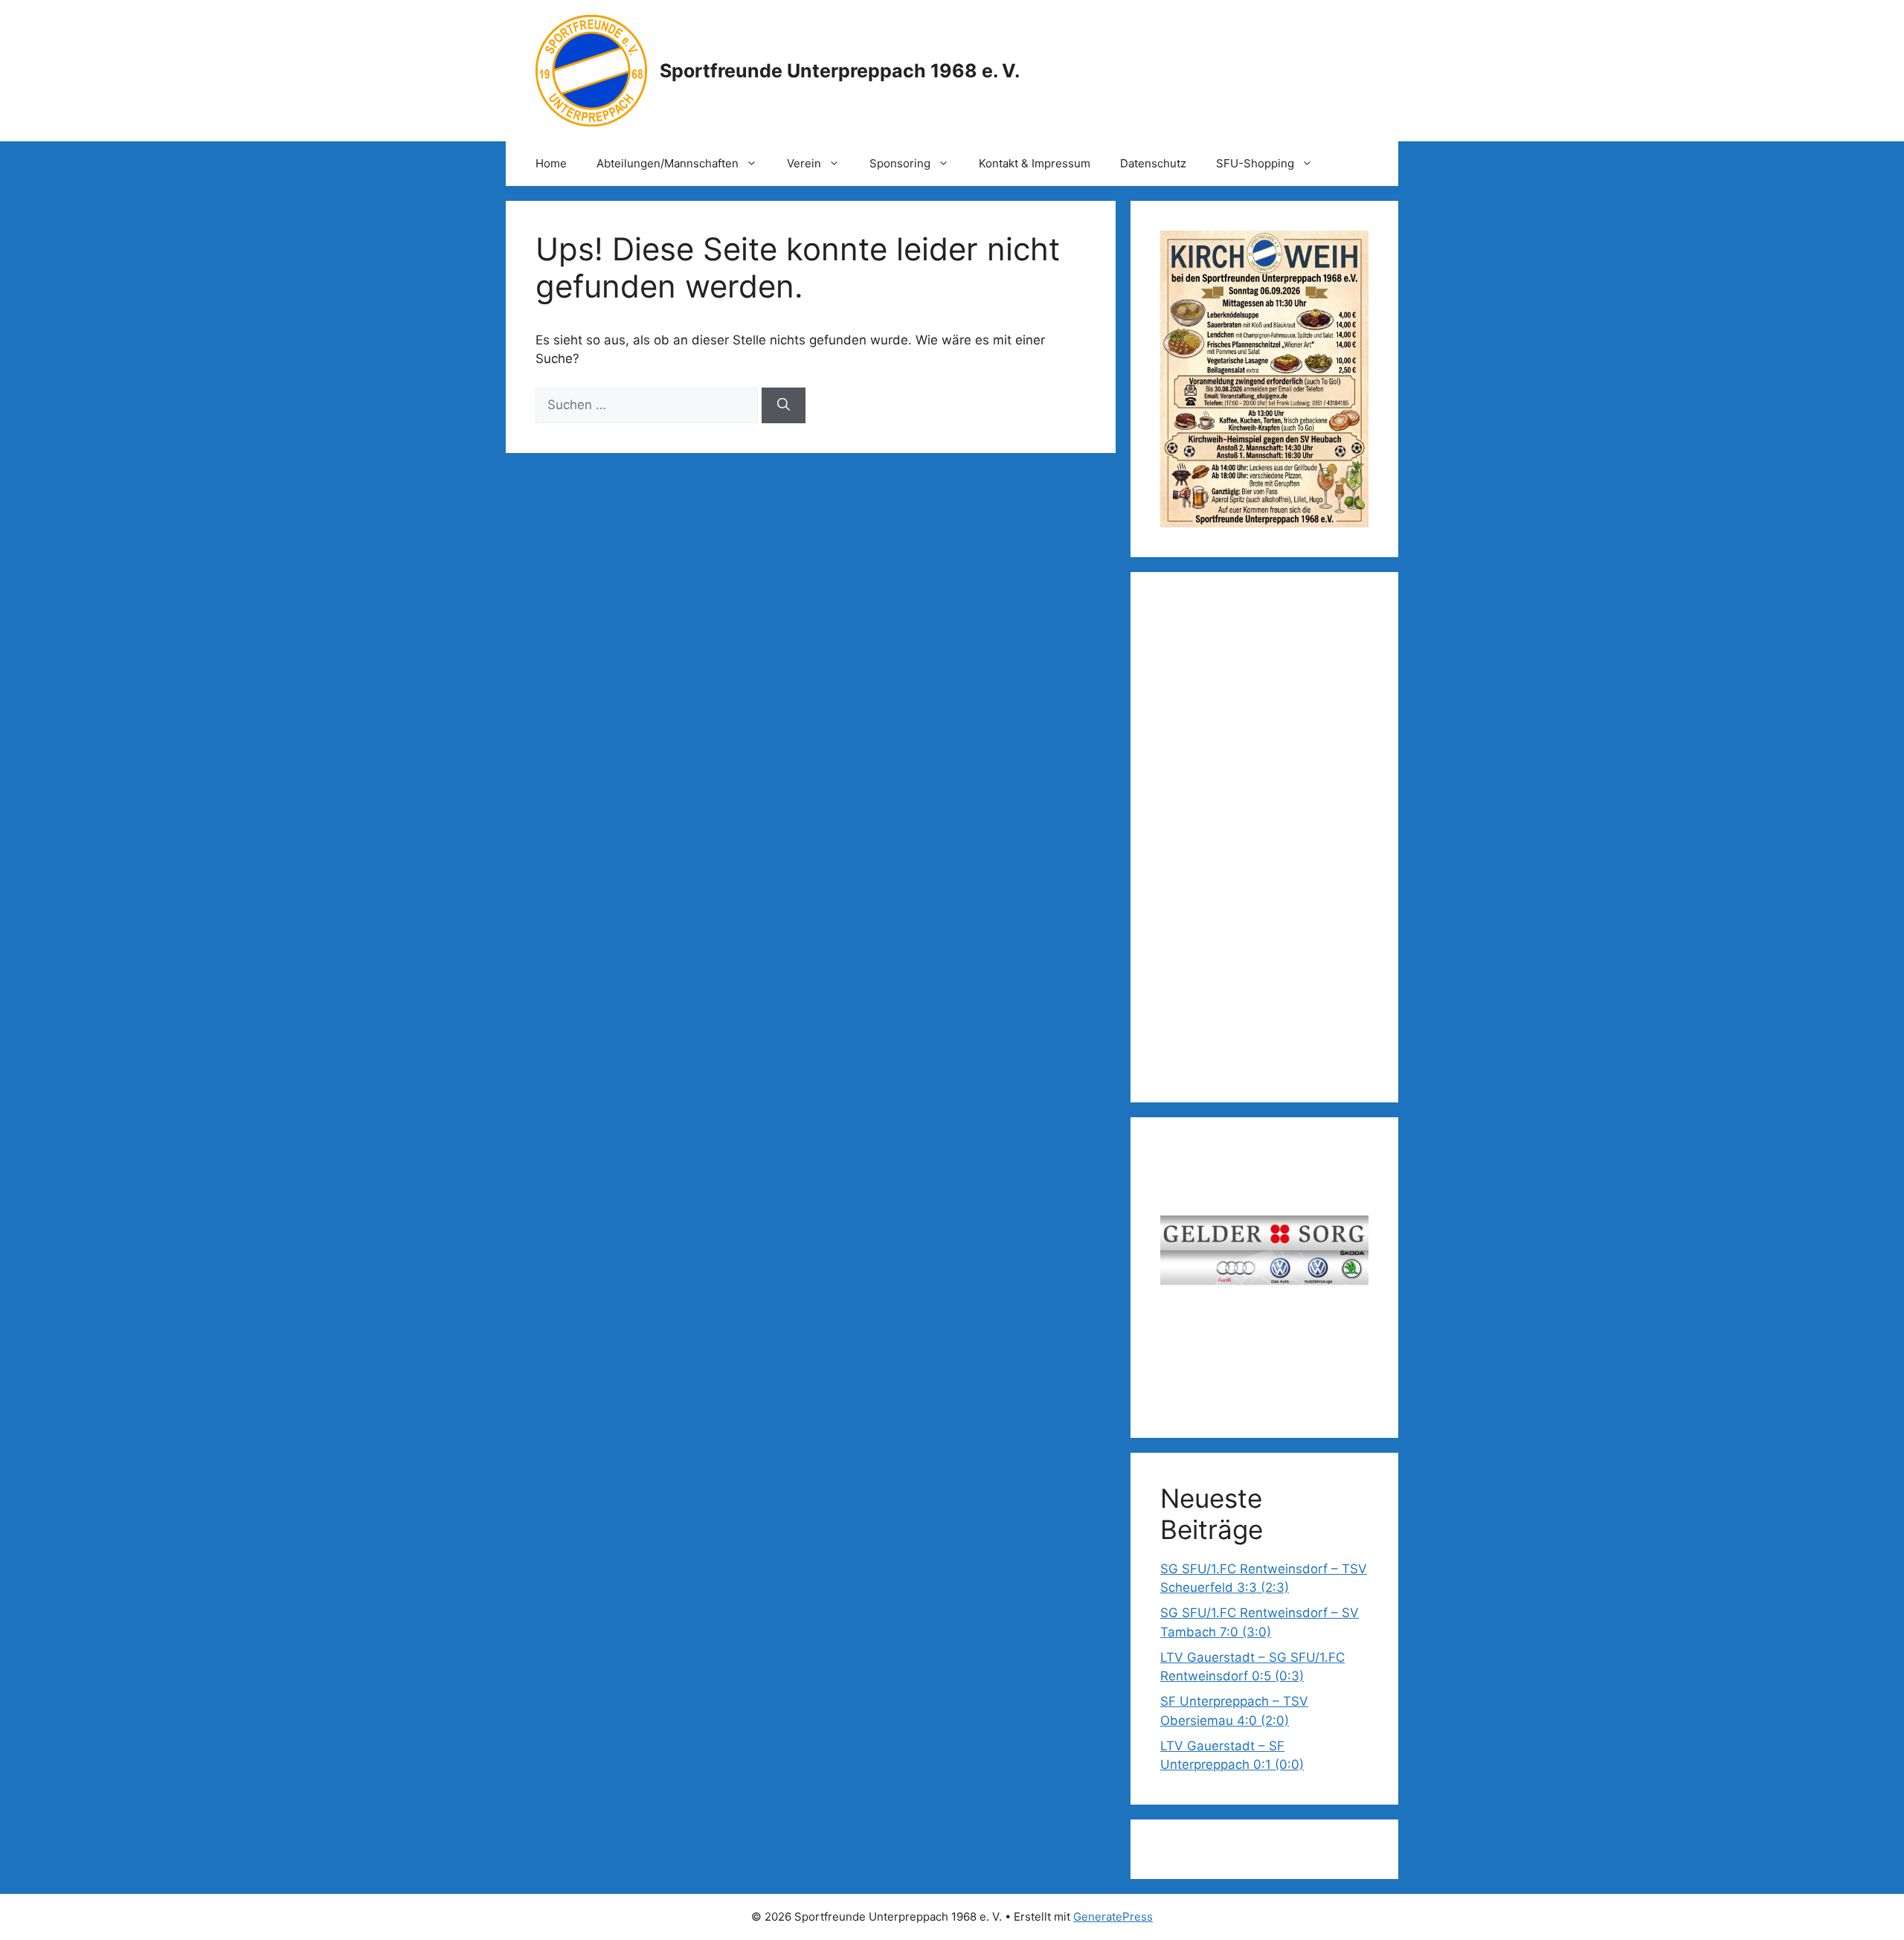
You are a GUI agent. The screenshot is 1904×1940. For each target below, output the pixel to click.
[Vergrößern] (1349, 250)
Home (551, 163)
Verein (804, 163)
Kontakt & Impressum (1035, 163)
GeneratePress (1113, 1917)
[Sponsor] (1264, 1256)
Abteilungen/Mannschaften (668, 163)
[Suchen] (784, 405)
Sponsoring (900, 163)
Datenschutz (1153, 163)
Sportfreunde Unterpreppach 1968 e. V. (840, 71)
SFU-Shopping (1255, 163)
